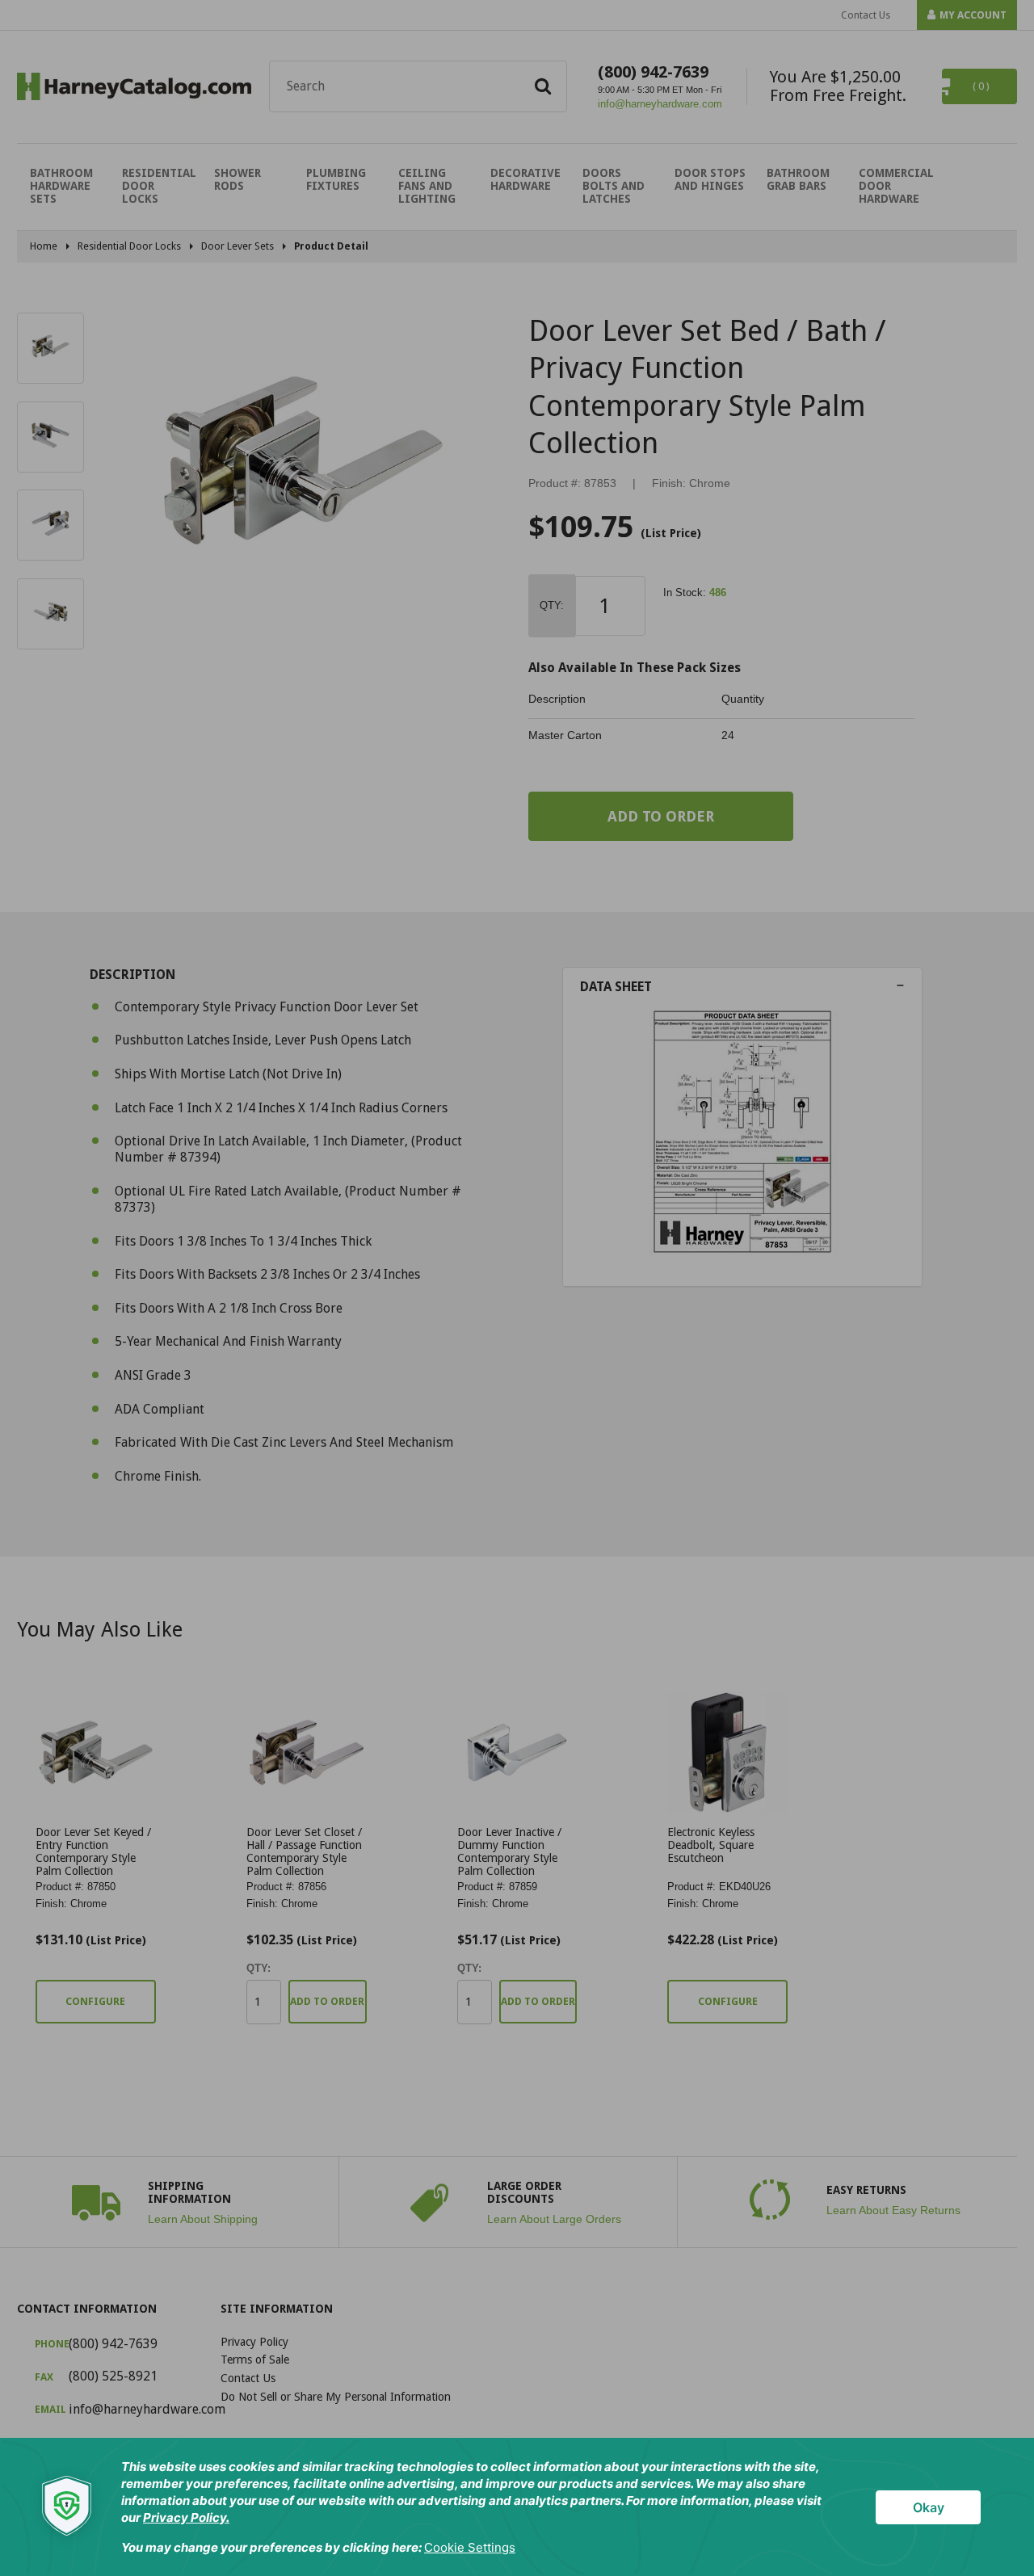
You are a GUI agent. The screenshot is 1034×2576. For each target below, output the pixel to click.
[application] (517, 2507)
